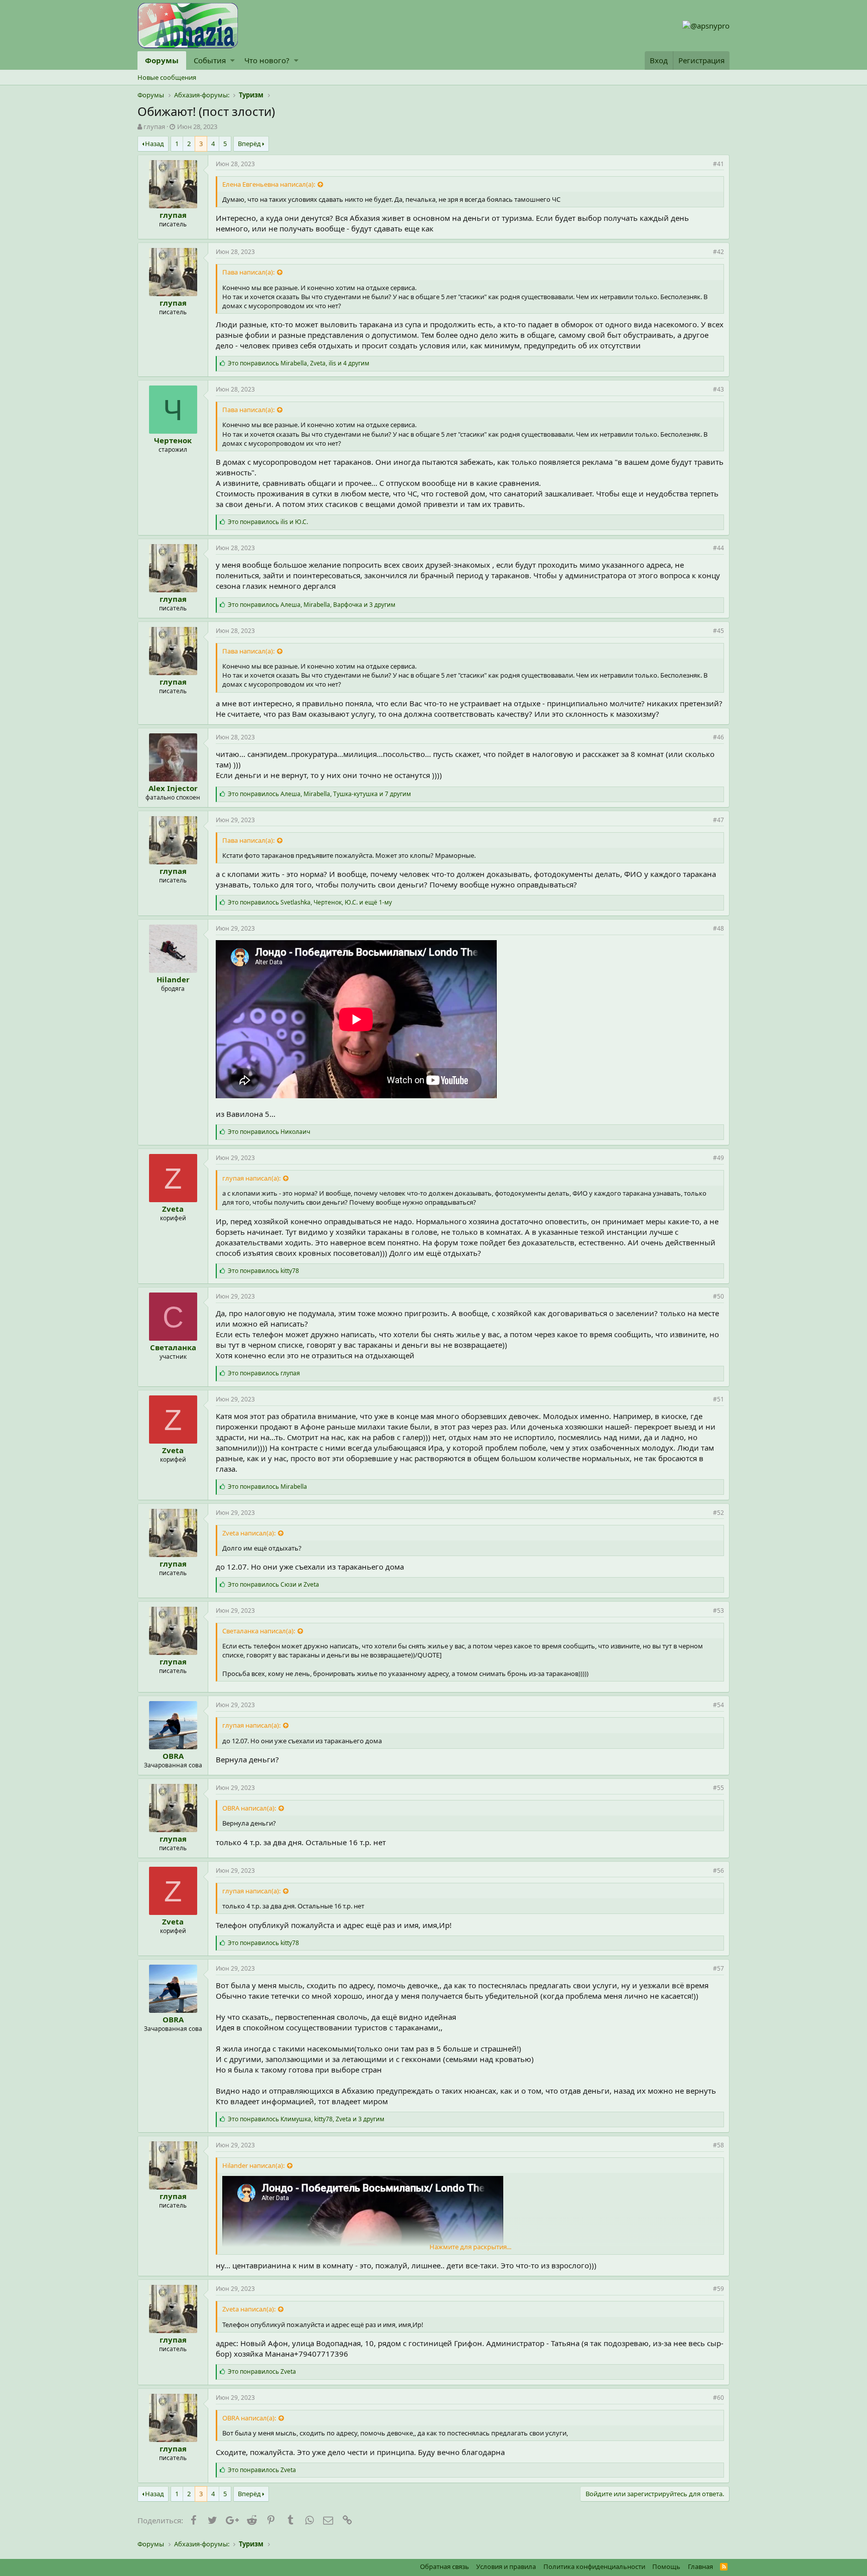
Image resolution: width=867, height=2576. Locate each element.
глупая (154, 126)
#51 (718, 1399)
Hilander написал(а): (253, 2165)
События (210, 60)
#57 (718, 1968)
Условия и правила (506, 2566)
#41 (718, 164)
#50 (718, 1296)
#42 (718, 252)
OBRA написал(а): (249, 1808)
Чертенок (173, 440)
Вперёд (249, 144)
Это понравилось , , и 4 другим (299, 363)
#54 (718, 1705)
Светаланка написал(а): (259, 1631)
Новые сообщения (167, 77)
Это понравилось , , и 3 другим (312, 605)
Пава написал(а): (248, 272)
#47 (718, 820)
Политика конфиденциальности (594, 2566)
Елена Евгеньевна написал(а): (269, 184)
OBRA (173, 1756)
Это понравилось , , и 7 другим (319, 794)
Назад (155, 144)
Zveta (173, 1209)
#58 (718, 2145)
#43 (718, 389)
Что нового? (267, 60)
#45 (718, 631)
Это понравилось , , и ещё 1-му (310, 902)
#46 (718, 737)
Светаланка (173, 1347)
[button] (233, 60)
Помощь (666, 2566)
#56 (718, 1871)
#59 (718, 2289)
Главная (700, 2566)
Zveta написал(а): (249, 1533)
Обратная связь (445, 2566)
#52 (718, 1513)
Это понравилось (269, 1132)
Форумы (162, 60)
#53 (718, 1611)
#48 (718, 928)
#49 (718, 1158)
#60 (718, 2398)
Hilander (173, 979)
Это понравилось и (268, 522)
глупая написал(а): (251, 1178)
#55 (718, 1788)
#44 (718, 548)
